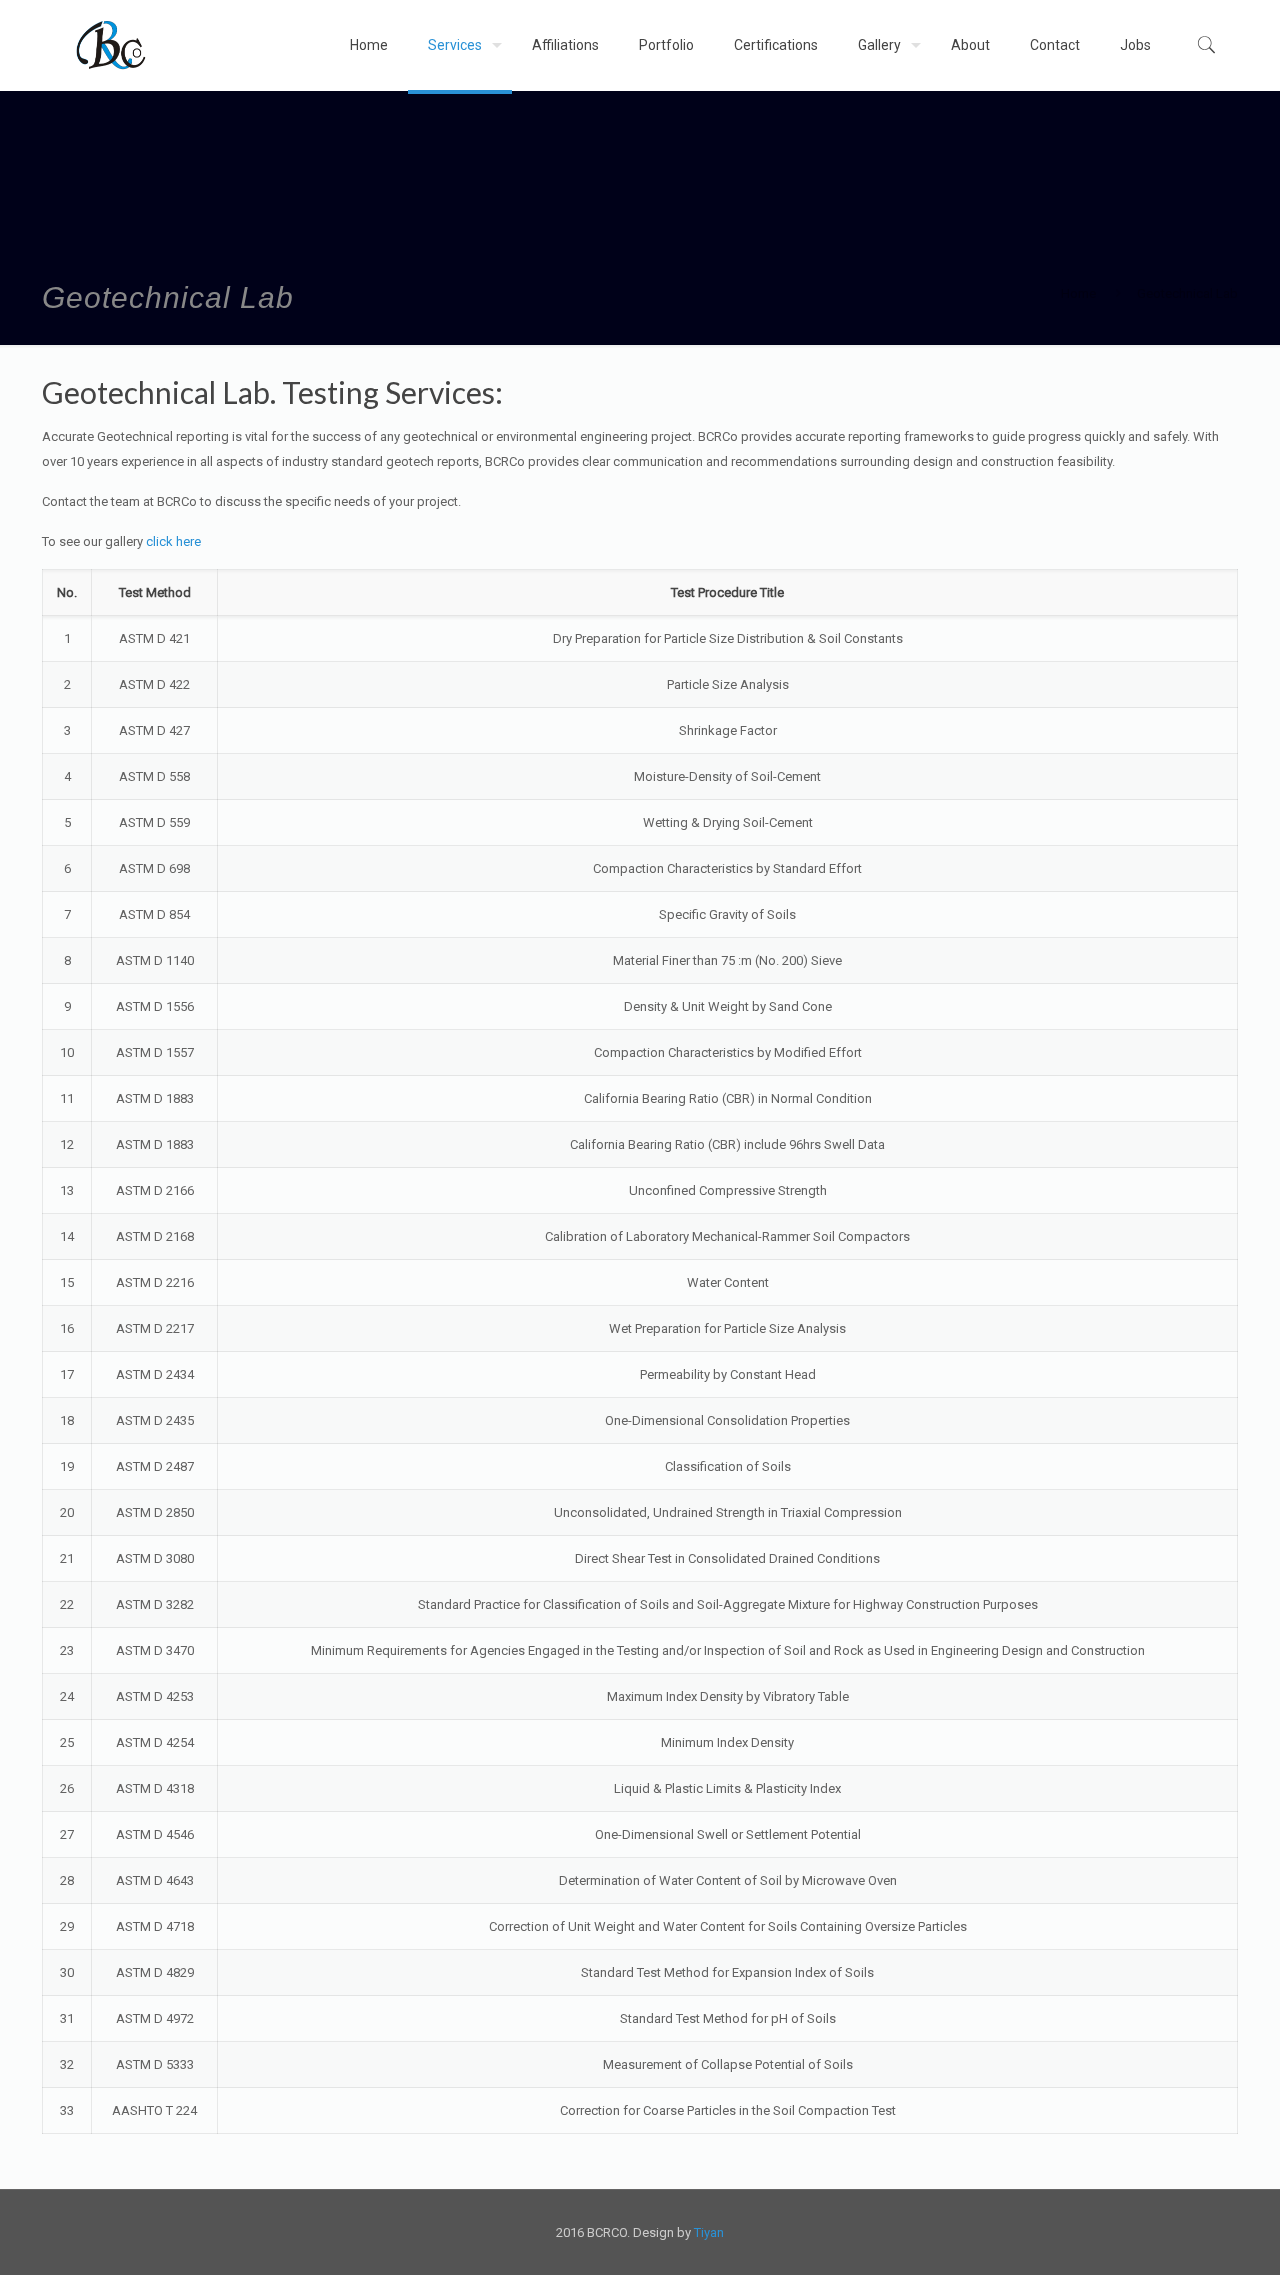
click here (173, 541)
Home (1078, 293)
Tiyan (709, 2232)
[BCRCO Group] (111, 45)
